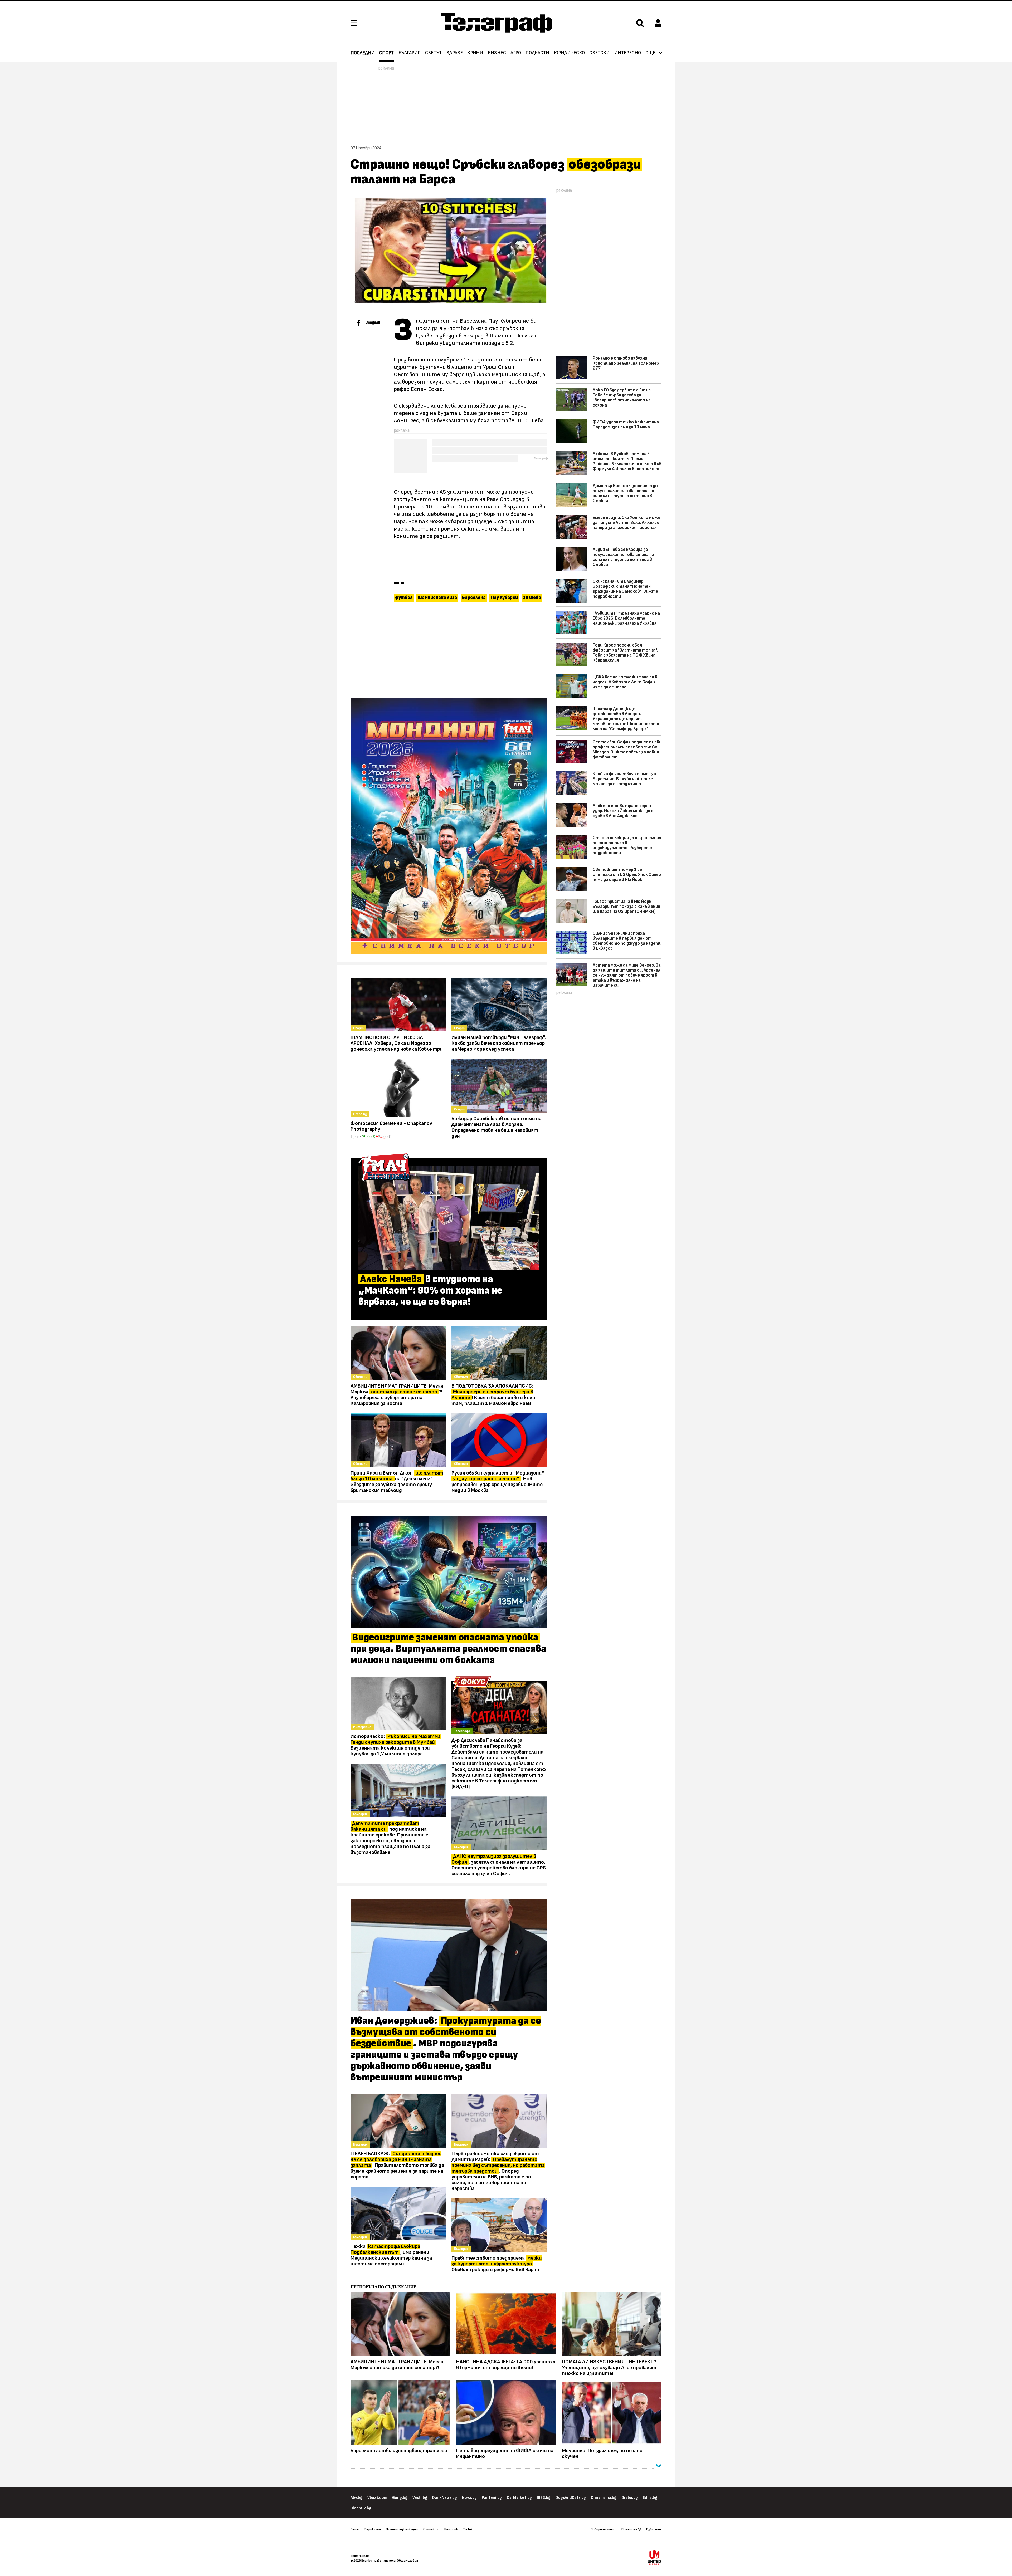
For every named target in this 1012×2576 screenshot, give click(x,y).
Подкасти (537, 53)
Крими (475, 53)
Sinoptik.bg (361, 2508)
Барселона (474, 598)
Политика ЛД (631, 2529)
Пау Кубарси (504, 598)
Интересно (628, 53)
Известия (654, 2529)
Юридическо (569, 53)
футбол (404, 598)
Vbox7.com (377, 2498)
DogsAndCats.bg (571, 2498)
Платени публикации (402, 2529)
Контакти (431, 2529)
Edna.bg (650, 2498)
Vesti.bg (420, 2498)
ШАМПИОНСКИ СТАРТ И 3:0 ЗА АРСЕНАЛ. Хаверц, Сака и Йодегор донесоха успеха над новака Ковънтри (397, 1043)
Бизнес (497, 53)
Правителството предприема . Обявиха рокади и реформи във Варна (497, 2264)
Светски (599, 53)
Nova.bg (469, 2498)
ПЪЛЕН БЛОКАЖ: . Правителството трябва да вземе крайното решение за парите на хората (397, 2165)
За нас (355, 2529)
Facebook (451, 2529)
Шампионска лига (437, 598)
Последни (363, 53)
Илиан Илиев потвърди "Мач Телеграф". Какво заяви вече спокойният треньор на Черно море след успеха (499, 1043)
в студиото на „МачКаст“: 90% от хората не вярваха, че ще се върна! (430, 1291)
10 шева (532, 598)
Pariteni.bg (492, 2498)
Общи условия (407, 2560)
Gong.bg (400, 2498)
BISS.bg (544, 2498)
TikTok (468, 2529)
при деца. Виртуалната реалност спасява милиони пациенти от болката (448, 1649)
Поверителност (604, 2529)
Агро (516, 53)
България (410, 53)
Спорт (386, 53)
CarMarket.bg (519, 2498)
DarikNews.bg (445, 2498)
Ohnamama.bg (604, 2498)
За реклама (373, 2529)
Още (650, 53)
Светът (433, 53)
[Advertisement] (449, 651)
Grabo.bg (630, 2498)
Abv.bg (356, 2498)
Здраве (455, 53)
